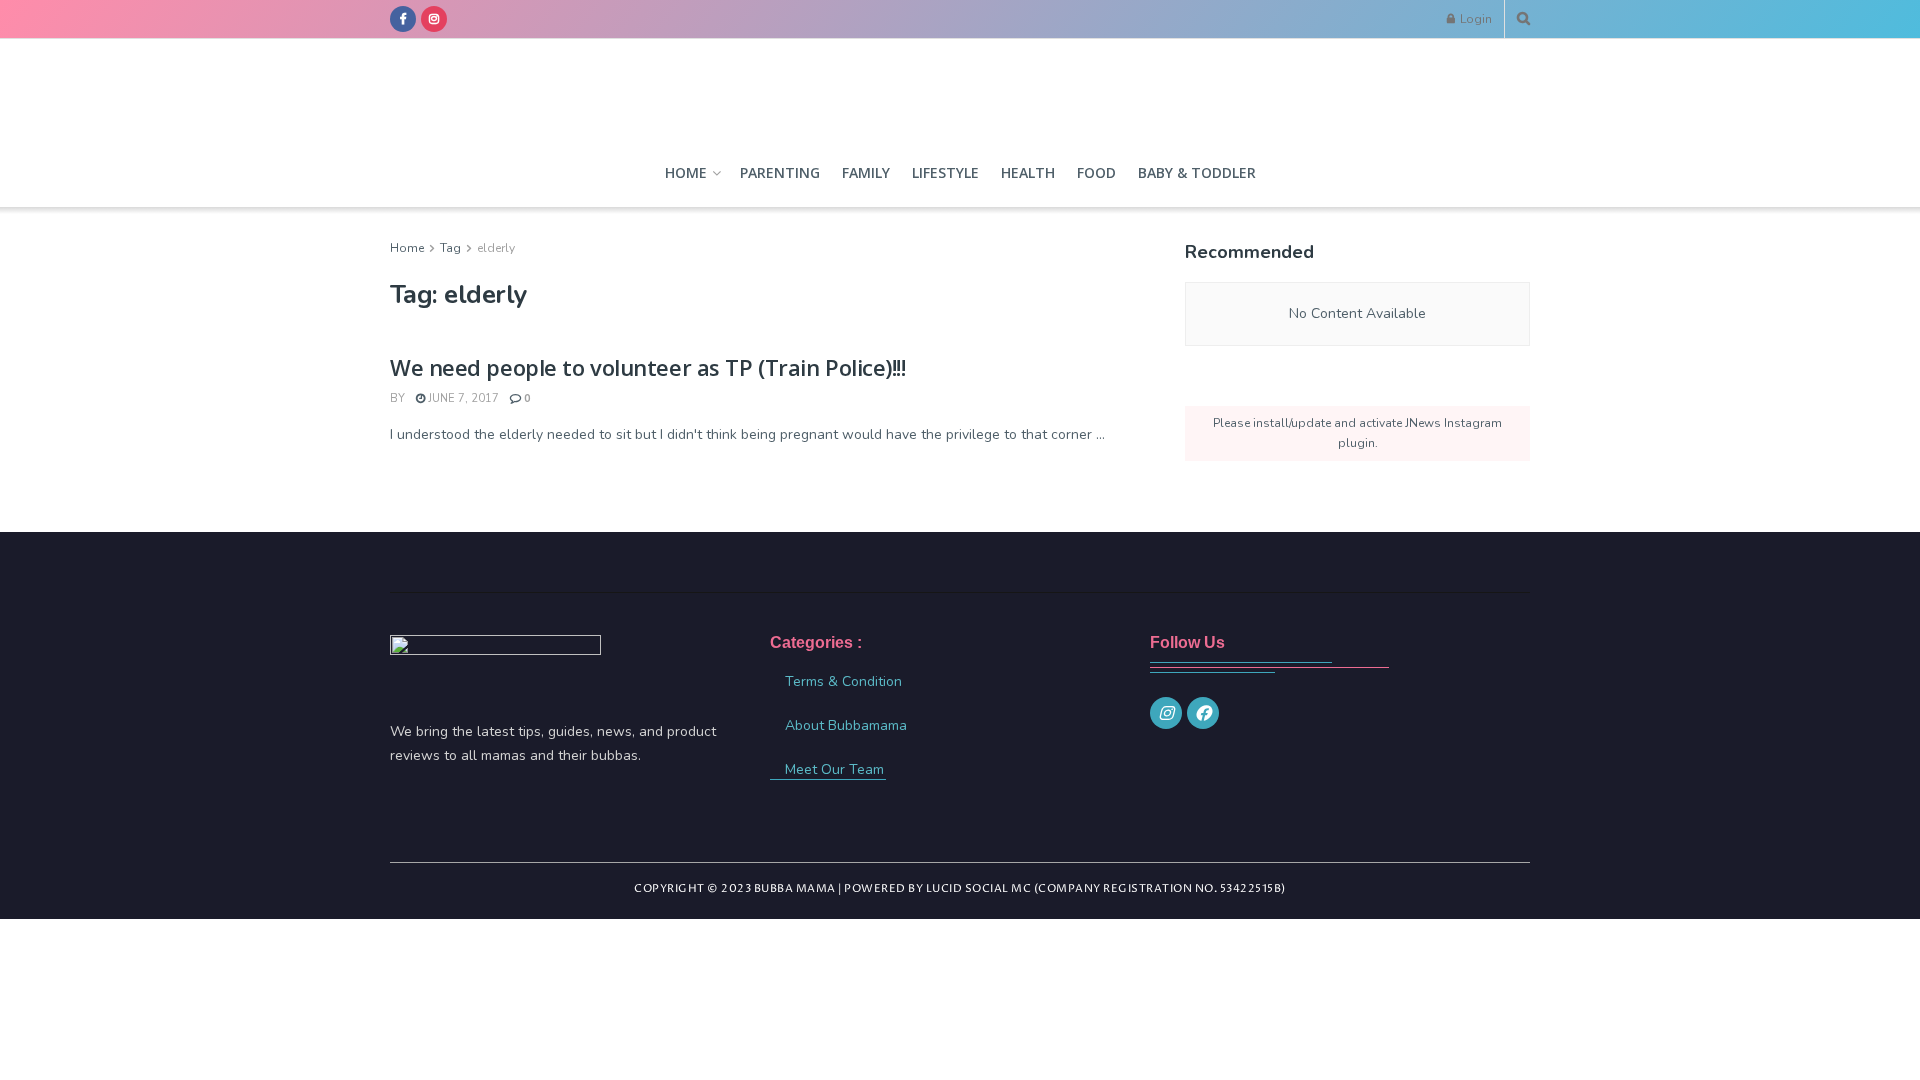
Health (1028, 172)
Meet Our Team (834, 769)
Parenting (780, 172)
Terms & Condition (843, 681)
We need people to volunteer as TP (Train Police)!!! (648, 367)
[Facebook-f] (1203, 713)
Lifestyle (945, 172)
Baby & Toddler (1197, 172)
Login (1474, 19)
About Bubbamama (846, 725)
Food (1096, 172)
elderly (496, 248)
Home (686, 172)
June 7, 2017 (462, 398)
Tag (450, 248)
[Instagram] (1166, 713)
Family (866, 172)
